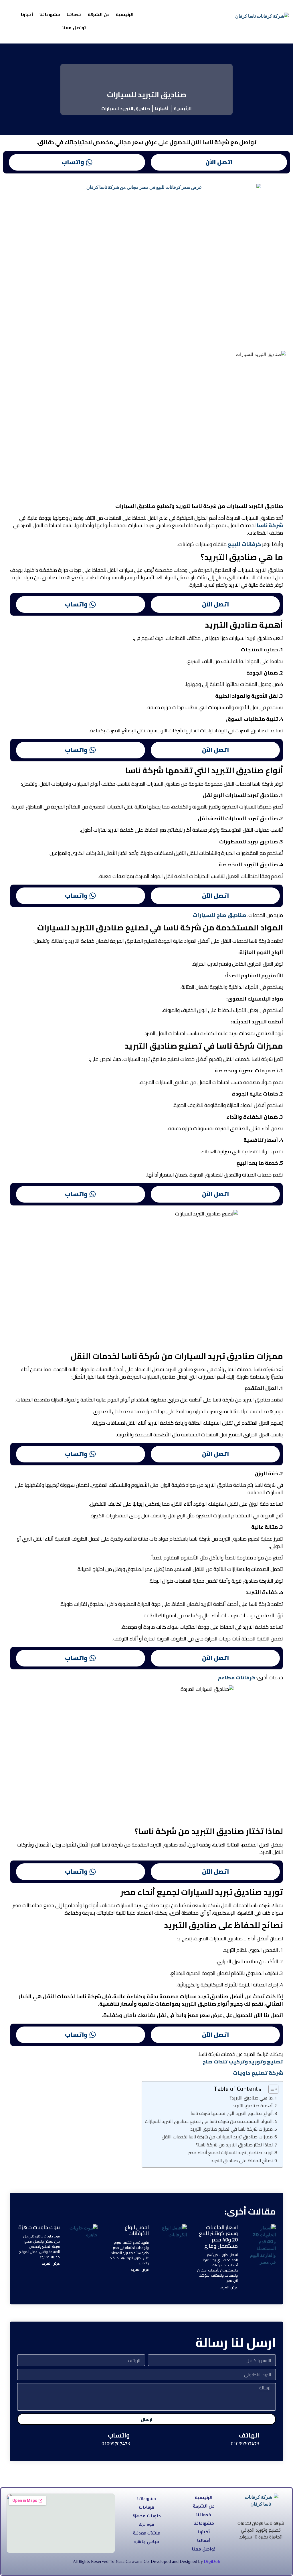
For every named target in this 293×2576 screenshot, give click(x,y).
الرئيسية (125, 15)
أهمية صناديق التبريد (253, 2106)
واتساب (73, 162)
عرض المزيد (229, 2287)
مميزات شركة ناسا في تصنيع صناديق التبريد (231, 2129)
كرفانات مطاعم (236, 1678)
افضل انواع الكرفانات (137, 2230)
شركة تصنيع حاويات (258, 2073)
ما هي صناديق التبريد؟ (251, 2098)
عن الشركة (99, 15)
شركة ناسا (270, 525)
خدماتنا (74, 15)
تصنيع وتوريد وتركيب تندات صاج (243, 2062)
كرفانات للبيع (244, 544)
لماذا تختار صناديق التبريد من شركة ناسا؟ (234, 2145)
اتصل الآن (219, 162)
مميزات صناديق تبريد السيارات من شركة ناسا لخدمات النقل (217, 2137)
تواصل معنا (74, 28)
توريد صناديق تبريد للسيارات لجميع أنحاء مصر (230, 2152)
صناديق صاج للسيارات (219, 915)
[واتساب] (139, 2439)
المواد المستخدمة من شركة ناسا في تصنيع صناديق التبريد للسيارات (209, 2121)
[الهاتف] (269, 2439)
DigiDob (212, 2562)
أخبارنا (27, 15)
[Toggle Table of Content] (271, 2089)
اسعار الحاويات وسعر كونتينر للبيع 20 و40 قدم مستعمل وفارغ (218, 2237)
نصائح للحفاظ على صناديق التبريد (242, 2160)
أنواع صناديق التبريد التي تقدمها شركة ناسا (232, 2113)
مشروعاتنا (50, 15)
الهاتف (249, 2435)
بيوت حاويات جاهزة (39, 2227)
